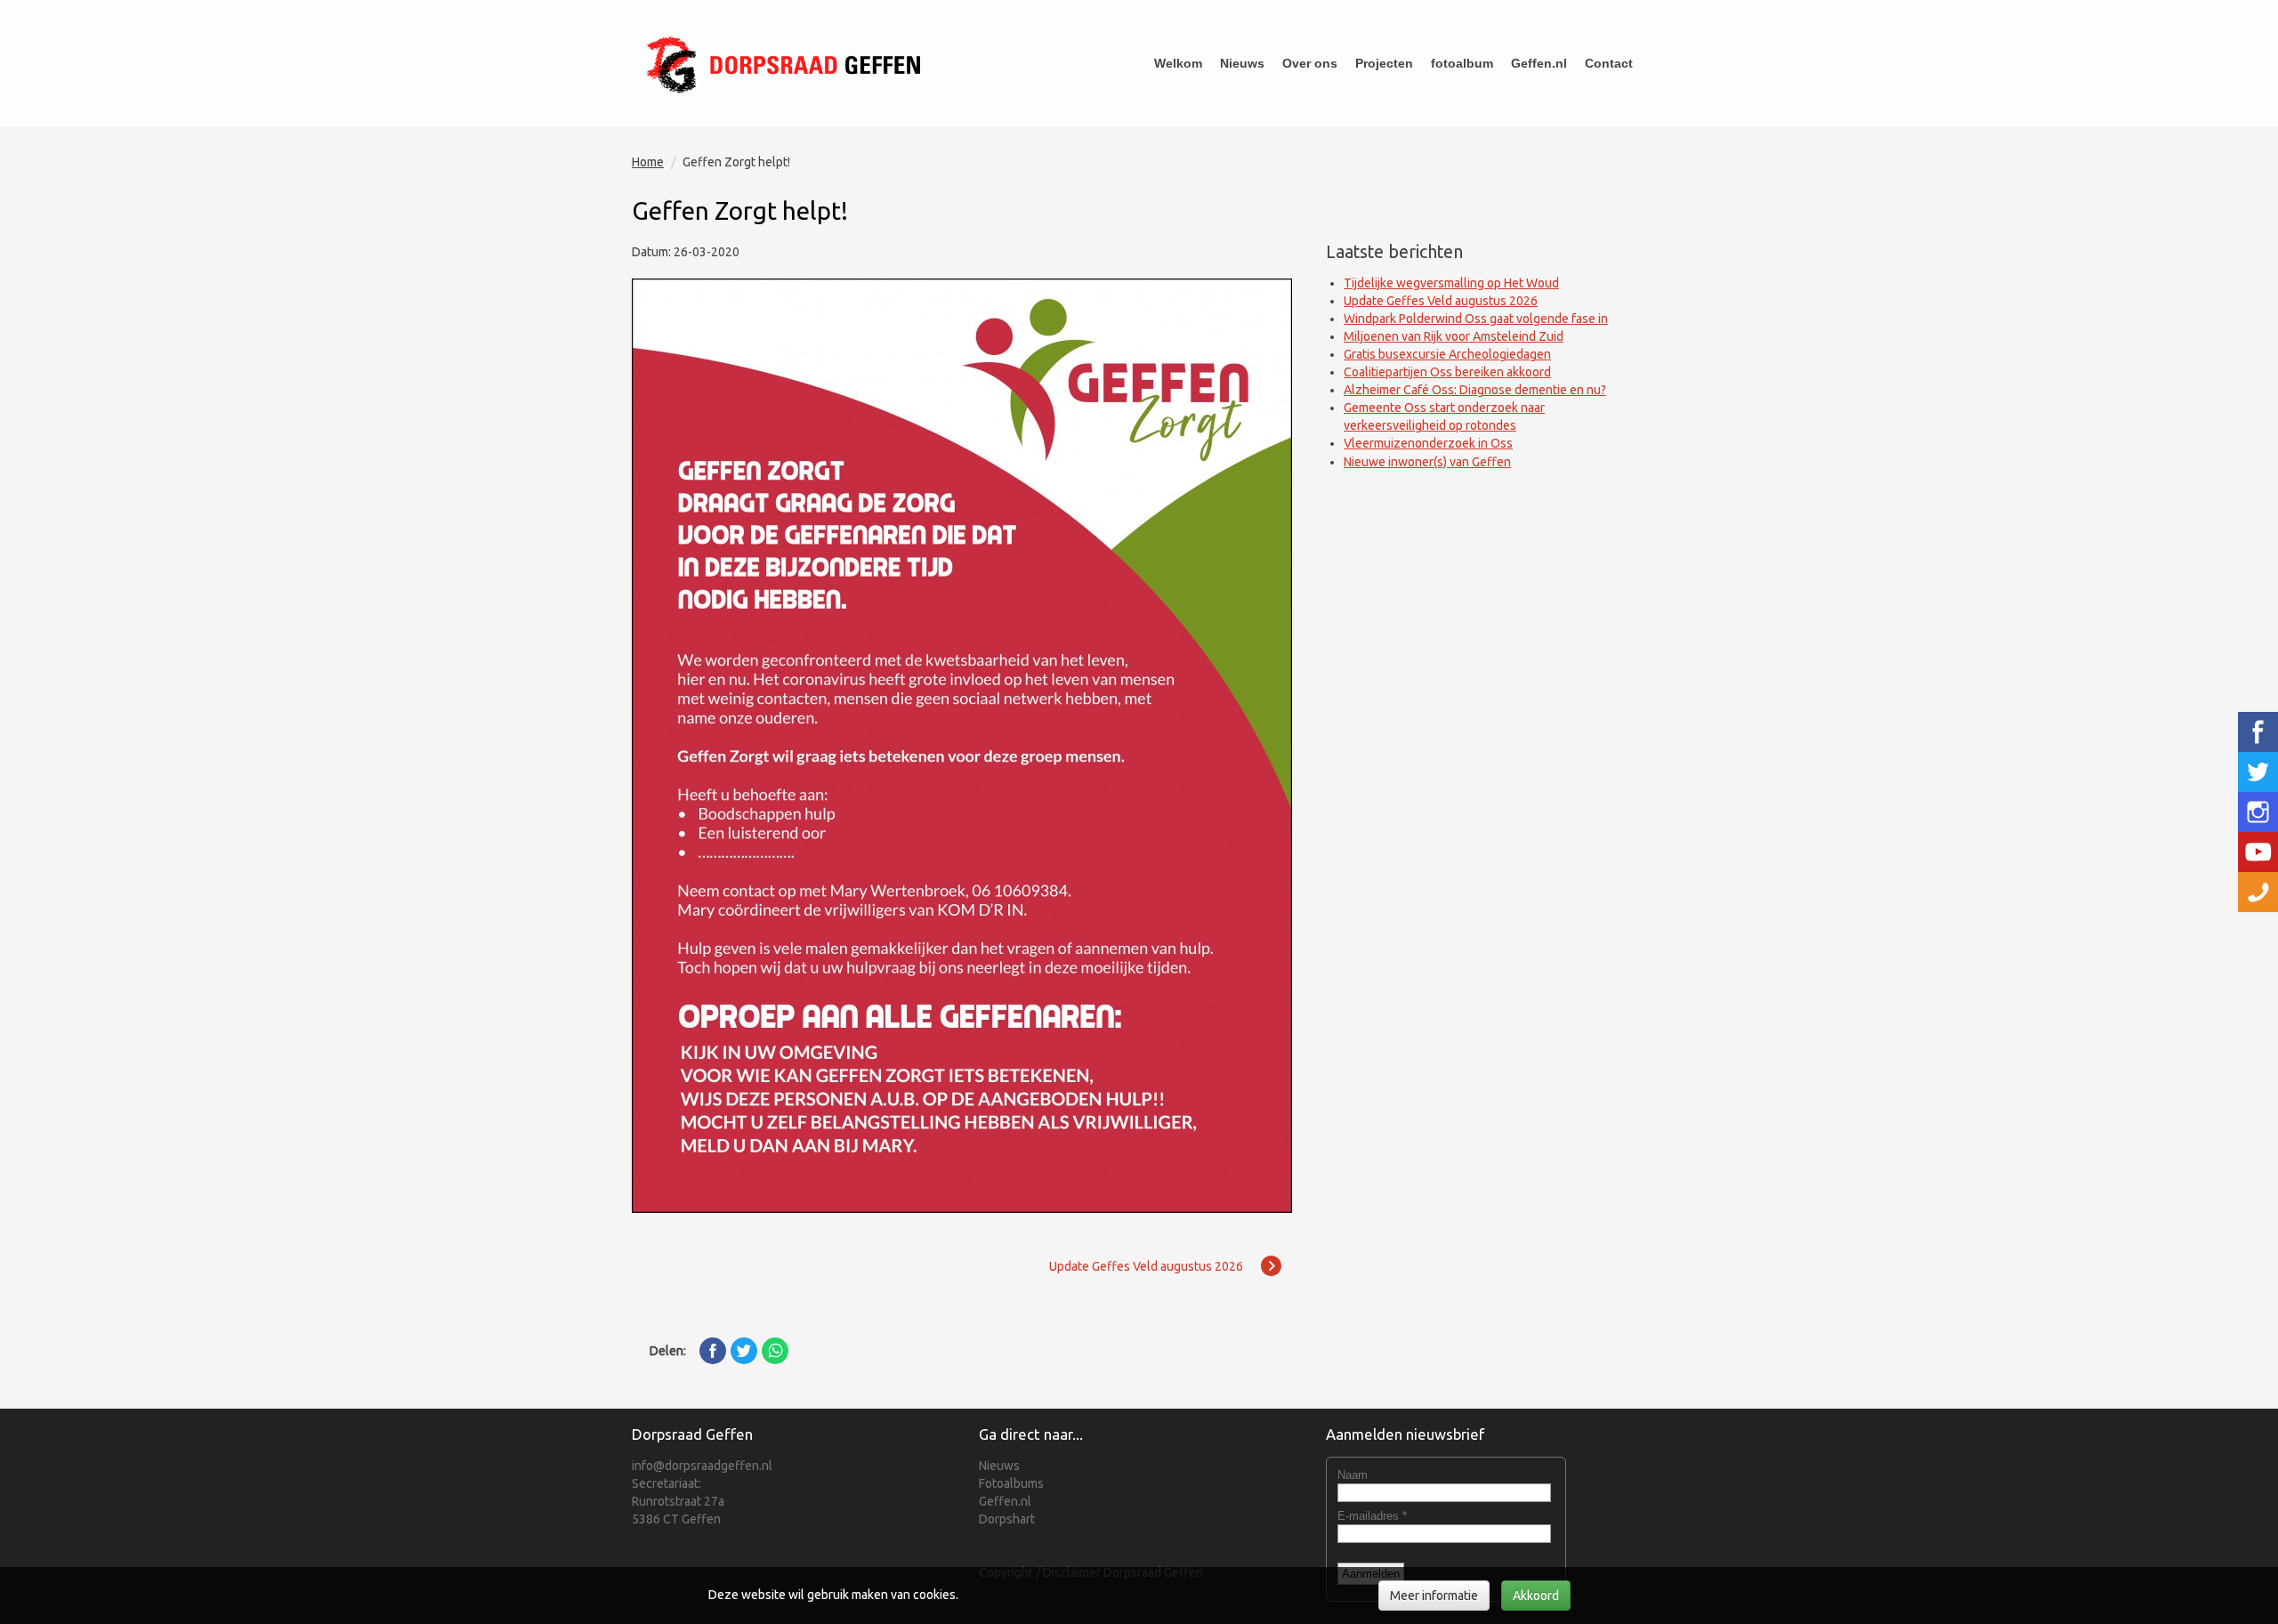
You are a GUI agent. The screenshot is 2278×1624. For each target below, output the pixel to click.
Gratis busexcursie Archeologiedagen (1447, 354)
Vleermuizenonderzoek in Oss (1428, 443)
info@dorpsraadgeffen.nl (702, 1466)
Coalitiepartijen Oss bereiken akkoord (1447, 372)
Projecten (1384, 63)
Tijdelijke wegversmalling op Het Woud (1451, 283)
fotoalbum (1462, 63)
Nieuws (1242, 63)
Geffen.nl (1539, 63)
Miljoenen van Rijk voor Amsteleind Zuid (1454, 336)
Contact (1609, 63)
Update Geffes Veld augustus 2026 (1441, 301)
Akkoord (1536, 1596)
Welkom (1178, 63)
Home (648, 162)
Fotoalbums (1011, 1483)
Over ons (1310, 63)
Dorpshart (1007, 1519)
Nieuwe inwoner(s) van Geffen (1427, 462)
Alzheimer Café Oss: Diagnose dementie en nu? (1475, 390)
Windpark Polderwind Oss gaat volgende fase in (1476, 319)
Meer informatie (1434, 1596)
